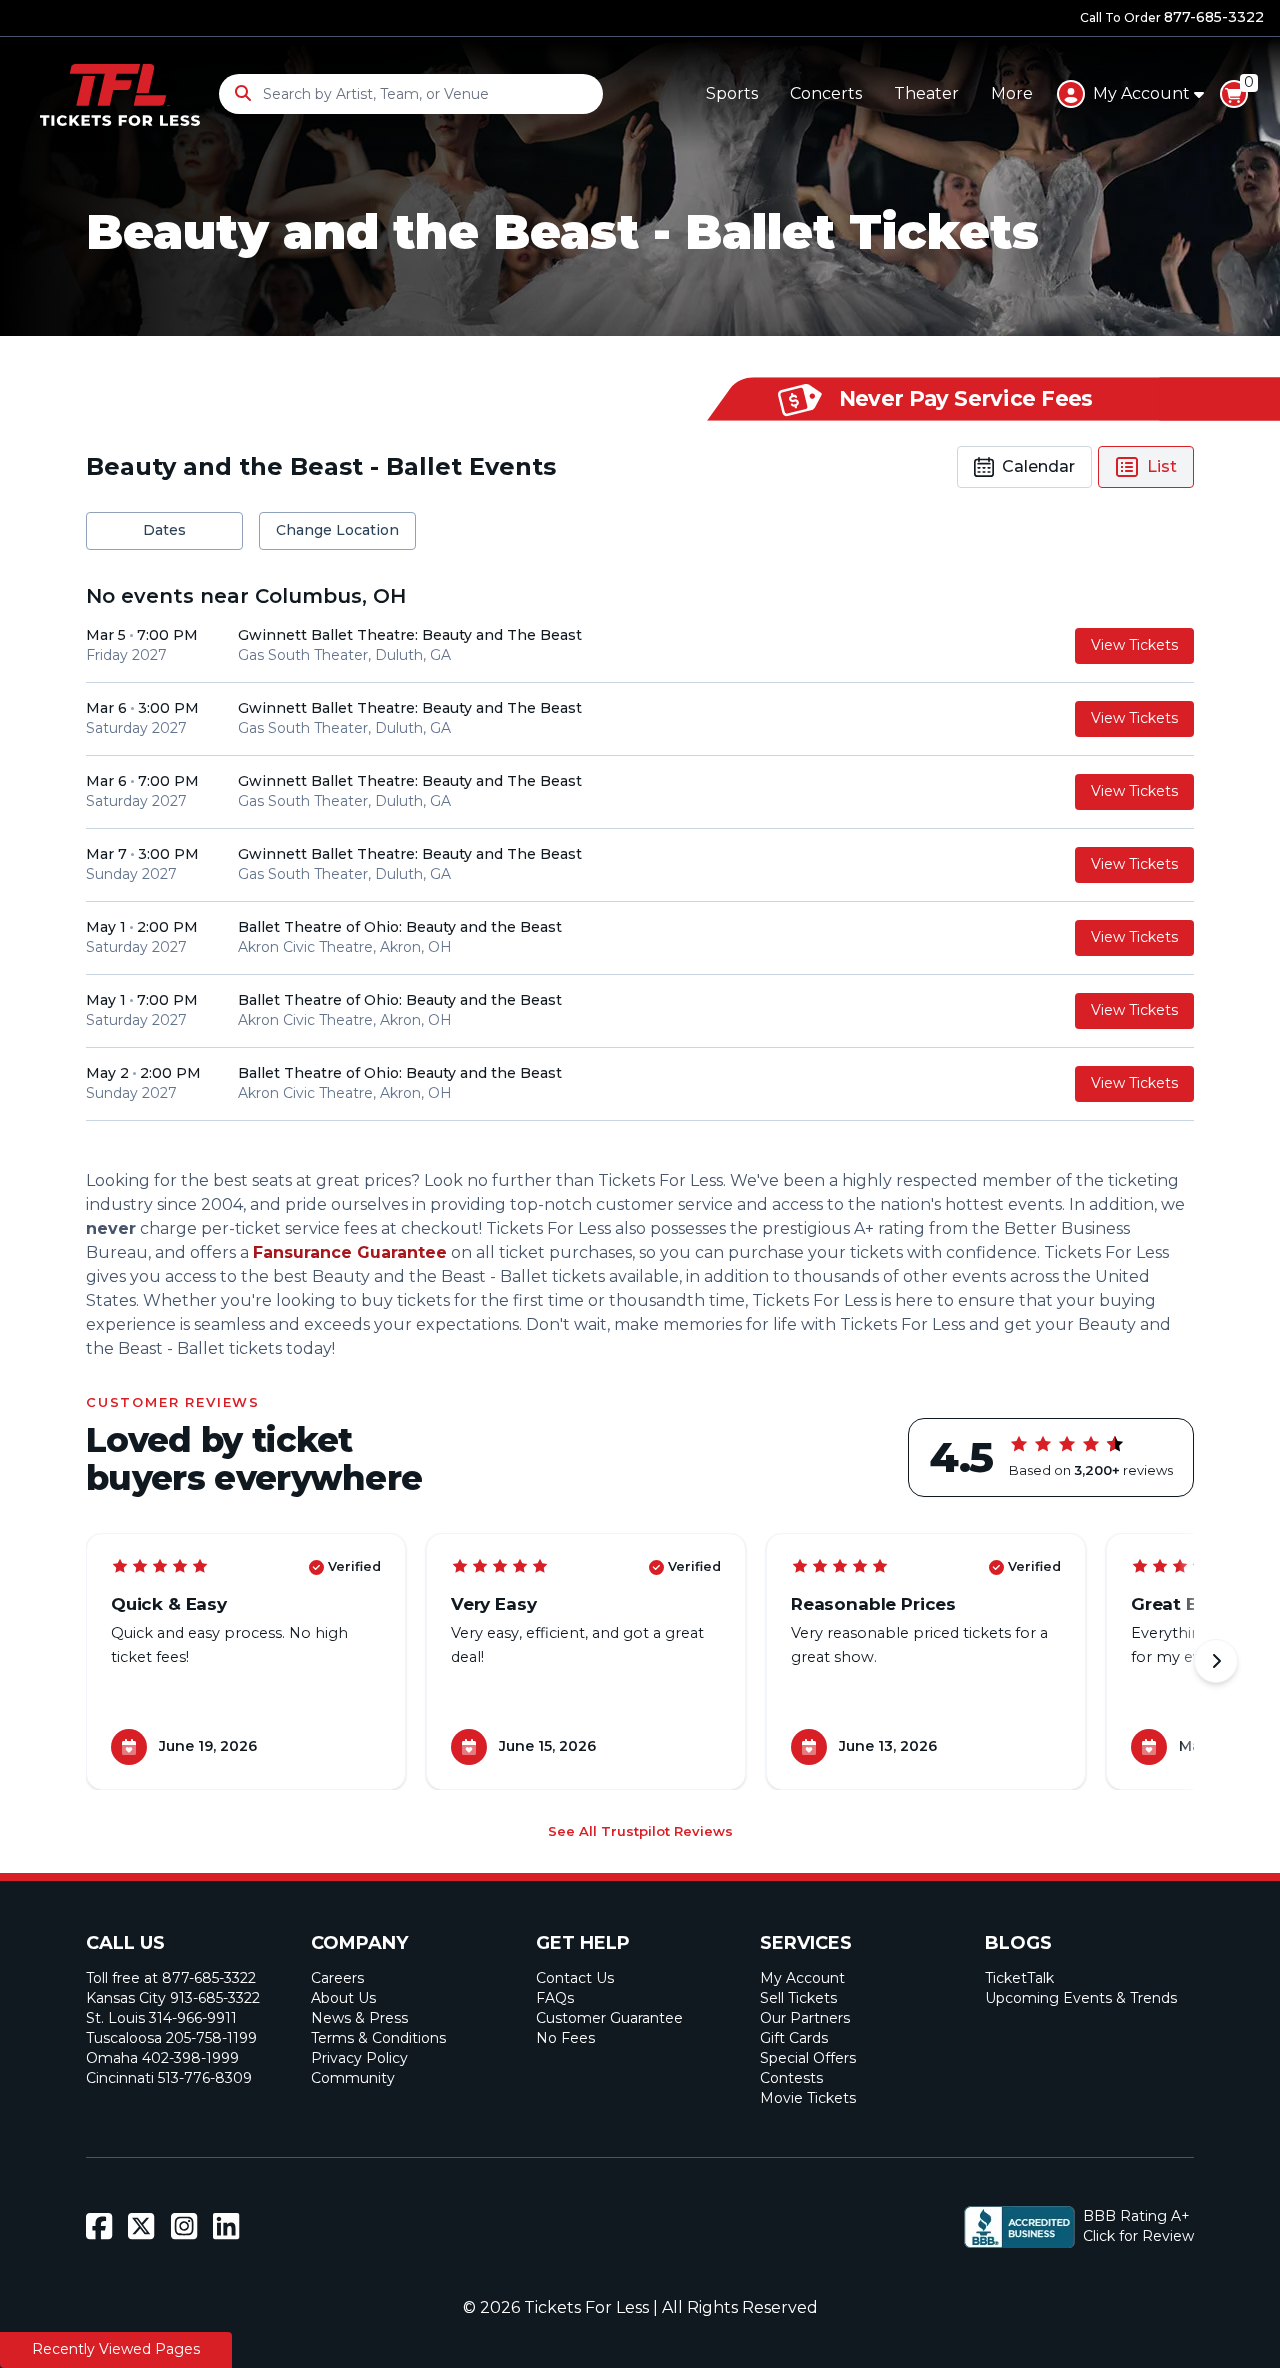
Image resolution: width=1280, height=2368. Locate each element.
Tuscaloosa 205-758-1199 (171, 2038)
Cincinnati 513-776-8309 (169, 2078)
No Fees (565, 2038)
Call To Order (1172, 17)
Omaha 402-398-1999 (162, 2058)
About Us (343, 1998)
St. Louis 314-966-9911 (161, 2018)
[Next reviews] (1216, 1661)
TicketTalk (1019, 1978)
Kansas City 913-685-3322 (173, 1998)
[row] (640, 646)
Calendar (1038, 466)
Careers (337, 1978)
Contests (791, 2078)
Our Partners (805, 2018)
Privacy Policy (359, 2058)
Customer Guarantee (609, 2018)
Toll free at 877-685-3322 (171, 1978)
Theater (926, 93)
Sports (732, 93)
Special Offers (808, 2058)
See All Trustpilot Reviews (640, 1831)
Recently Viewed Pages (116, 2349)
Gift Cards (794, 2038)
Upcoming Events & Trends (1081, 1998)
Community (353, 2078)
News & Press (359, 2018)
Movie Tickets (808, 2098)
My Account (802, 1978)
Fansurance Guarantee (350, 1252)
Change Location (337, 530)
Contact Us (575, 1978)
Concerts (826, 93)
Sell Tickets (798, 1998)
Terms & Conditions (378, 2038)
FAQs (555, 1998)
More (1012, 93)
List (1162, 466)
